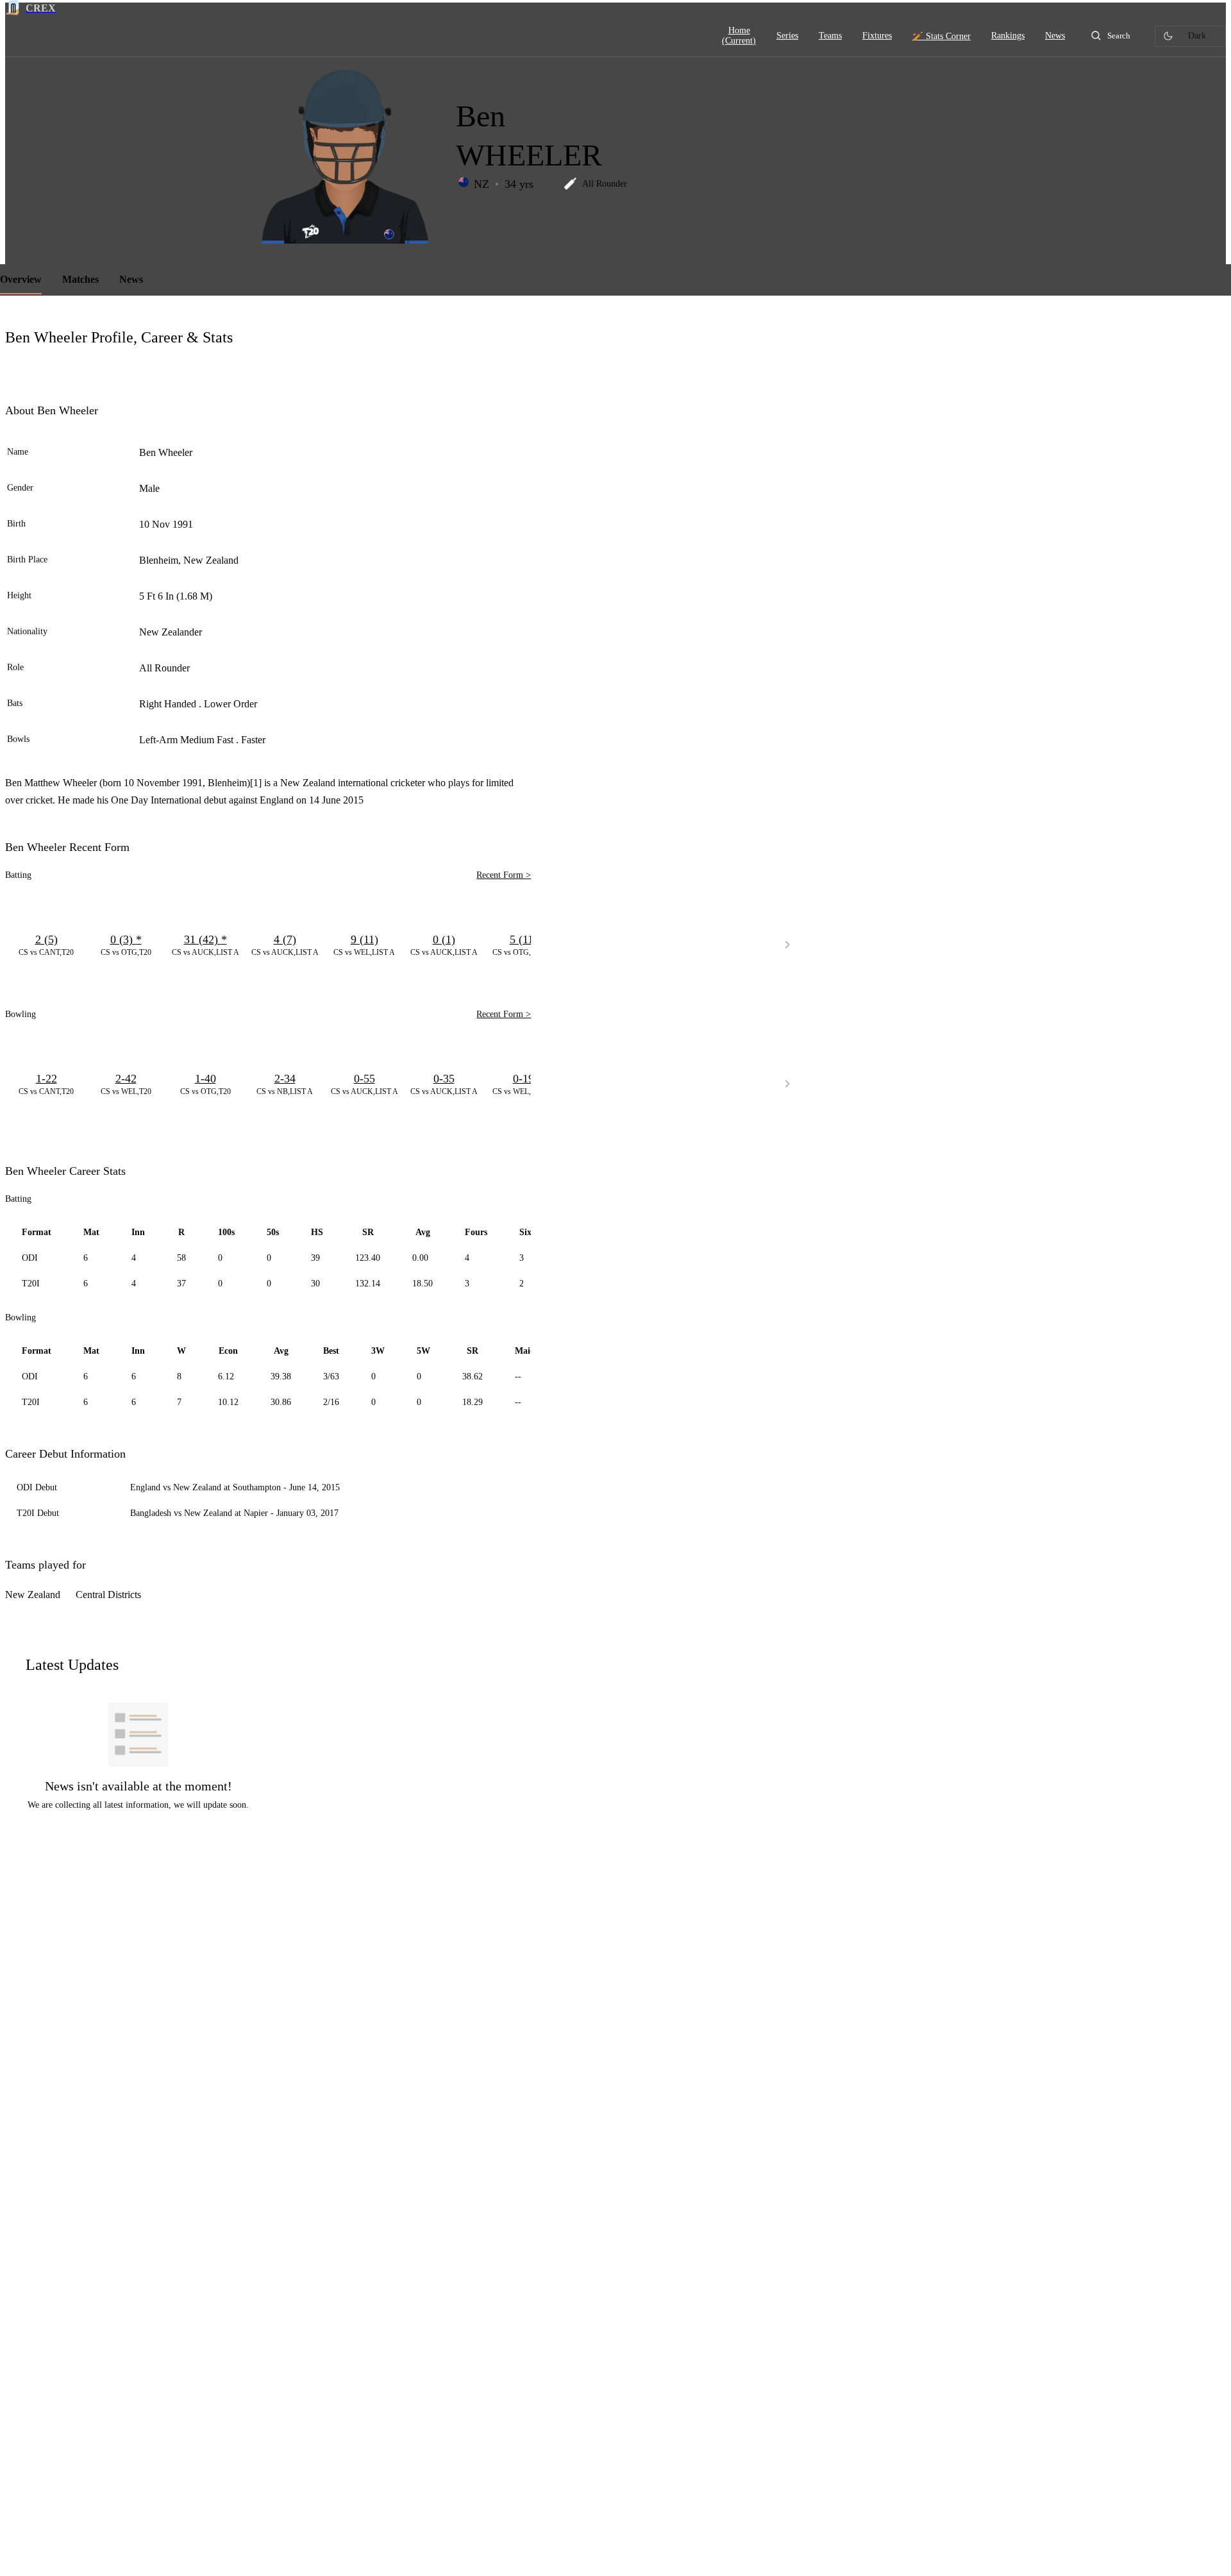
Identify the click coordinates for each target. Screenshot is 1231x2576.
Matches (80, 279)
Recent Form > (504, 875)
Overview (21, 279)
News (131, 279)
